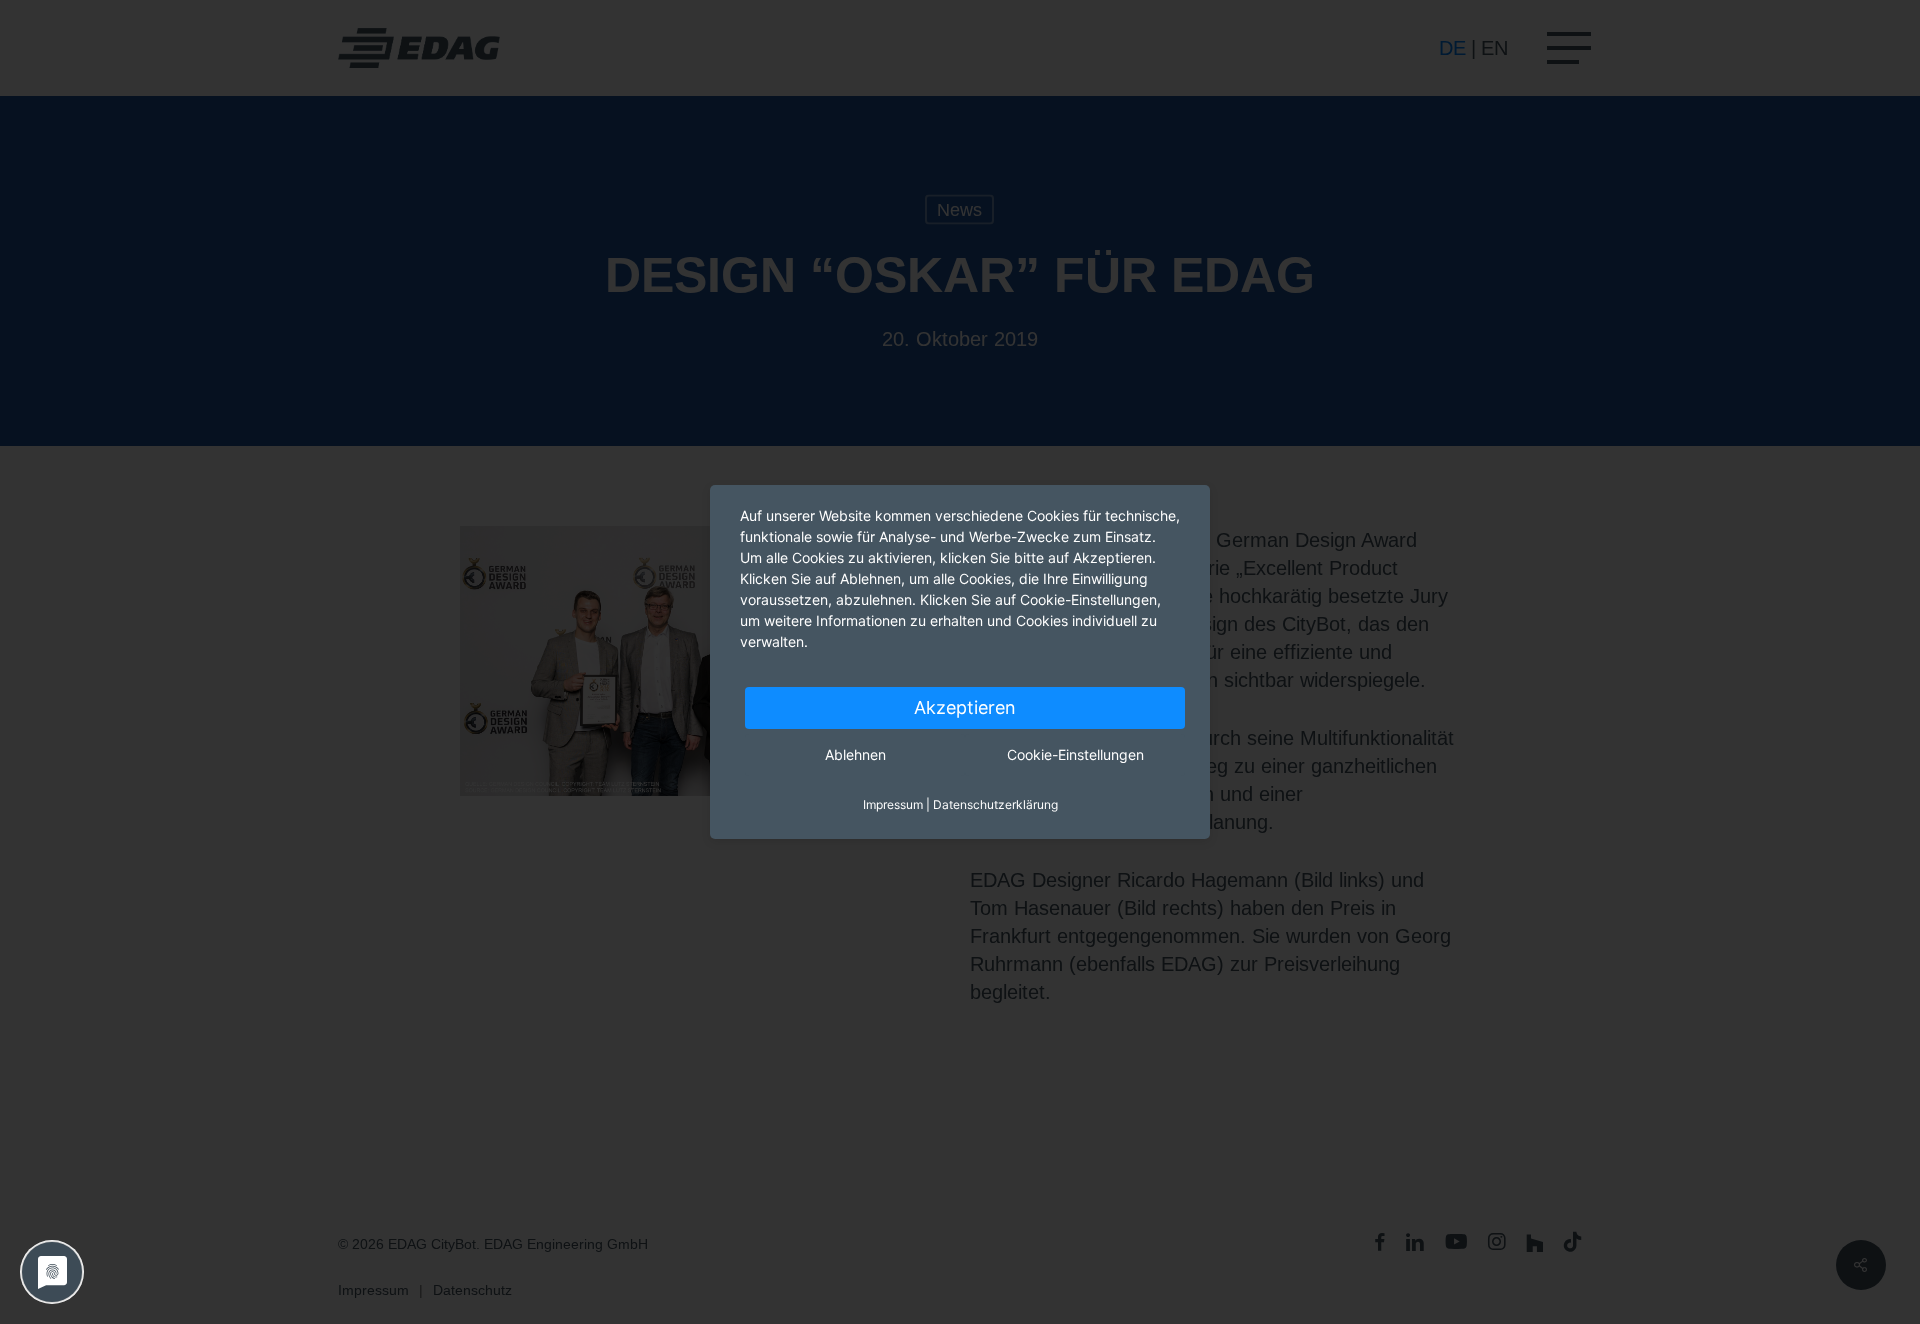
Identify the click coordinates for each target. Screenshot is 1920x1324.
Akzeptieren (965, 707)
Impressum (893, 804)
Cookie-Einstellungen (1075, 754)
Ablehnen (855, 754)
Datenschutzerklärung (995, 804)
